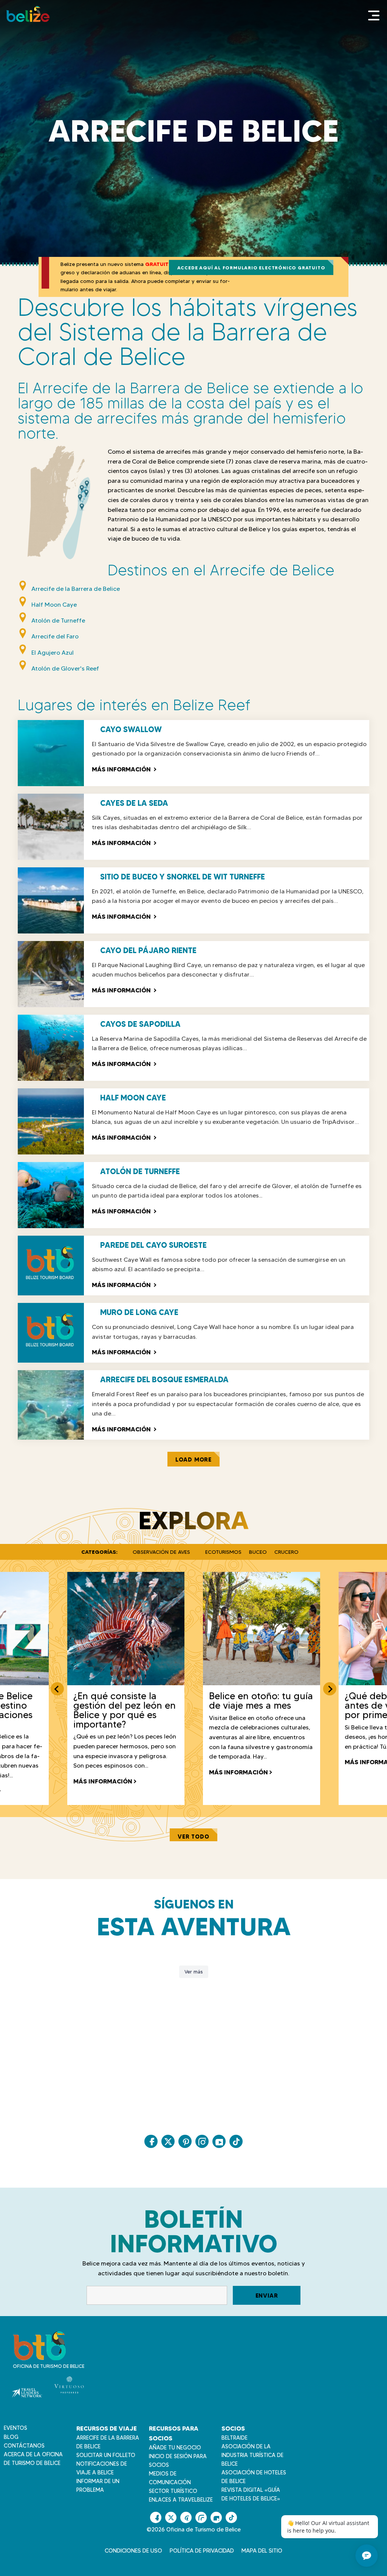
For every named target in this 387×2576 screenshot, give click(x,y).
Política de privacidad (202, 2551)
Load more (193, 1460)
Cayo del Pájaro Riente (148, 950)
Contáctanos (24, 2446)
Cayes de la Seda (134, 803)
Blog (11, 2437)
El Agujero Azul (53, 652)
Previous (57, 1689)
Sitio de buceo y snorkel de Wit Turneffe (183, 877)
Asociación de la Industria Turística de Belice (252, 2455)
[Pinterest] (185, 2141)
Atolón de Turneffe (58, 620)
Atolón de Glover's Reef (65, 668)
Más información (124, 769)
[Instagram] (202, 2141)
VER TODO (193, 1837)
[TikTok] (236, 2141)
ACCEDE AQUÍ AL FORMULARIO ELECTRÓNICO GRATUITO (251, 268)
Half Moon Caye (54, 605)
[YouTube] (219, 2141)
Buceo (258, 1552)
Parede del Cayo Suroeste (153, 1245)
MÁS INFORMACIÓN (103, 1781)
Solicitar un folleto (106, 2455)
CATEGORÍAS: (99, 1552)
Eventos (15, 2428)
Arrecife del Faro (55, 636)
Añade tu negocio (175, 2448)
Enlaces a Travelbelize (181, 2500)
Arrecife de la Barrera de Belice (76, 589)
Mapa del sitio (262, 2551)
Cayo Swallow (131, 729)
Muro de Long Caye (139, 1312)
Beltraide (235, 2438)
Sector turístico (173, 2491)
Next (330, 1689)
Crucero (286, 1552)
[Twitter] (168, 2141)
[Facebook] (151, 2141)
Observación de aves (161, 1552)
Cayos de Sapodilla (140, 1024)
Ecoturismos (223, 1552)
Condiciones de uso (133, 2551)
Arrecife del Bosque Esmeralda (164, 1380)
